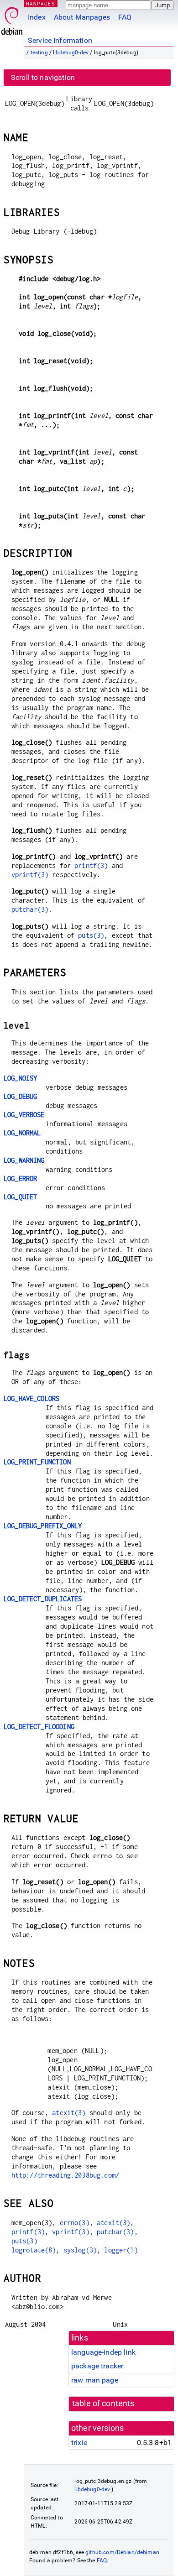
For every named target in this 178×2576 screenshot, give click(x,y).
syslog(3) (80, 2250)
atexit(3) (69, 2113)
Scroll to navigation (43, 77)
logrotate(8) (34, 2250)
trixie (79, 2443)
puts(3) (91, 935)
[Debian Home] (12, 18)
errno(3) (75, 2223)
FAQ (125, 17)
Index (37, 17)
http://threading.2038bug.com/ (65, 2175)
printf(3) (91, 865)
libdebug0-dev (71, 52)
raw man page (95, 2380)
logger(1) (121, 2250)
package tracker (97, 2366)
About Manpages (82, 17)
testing (39, 52)
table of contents (103, 2404)
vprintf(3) (30, 875)
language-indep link (103, 2352)
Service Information (60, 40)
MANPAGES (41, 3)
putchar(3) (30, 909)
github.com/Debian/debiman (122, 2552)
